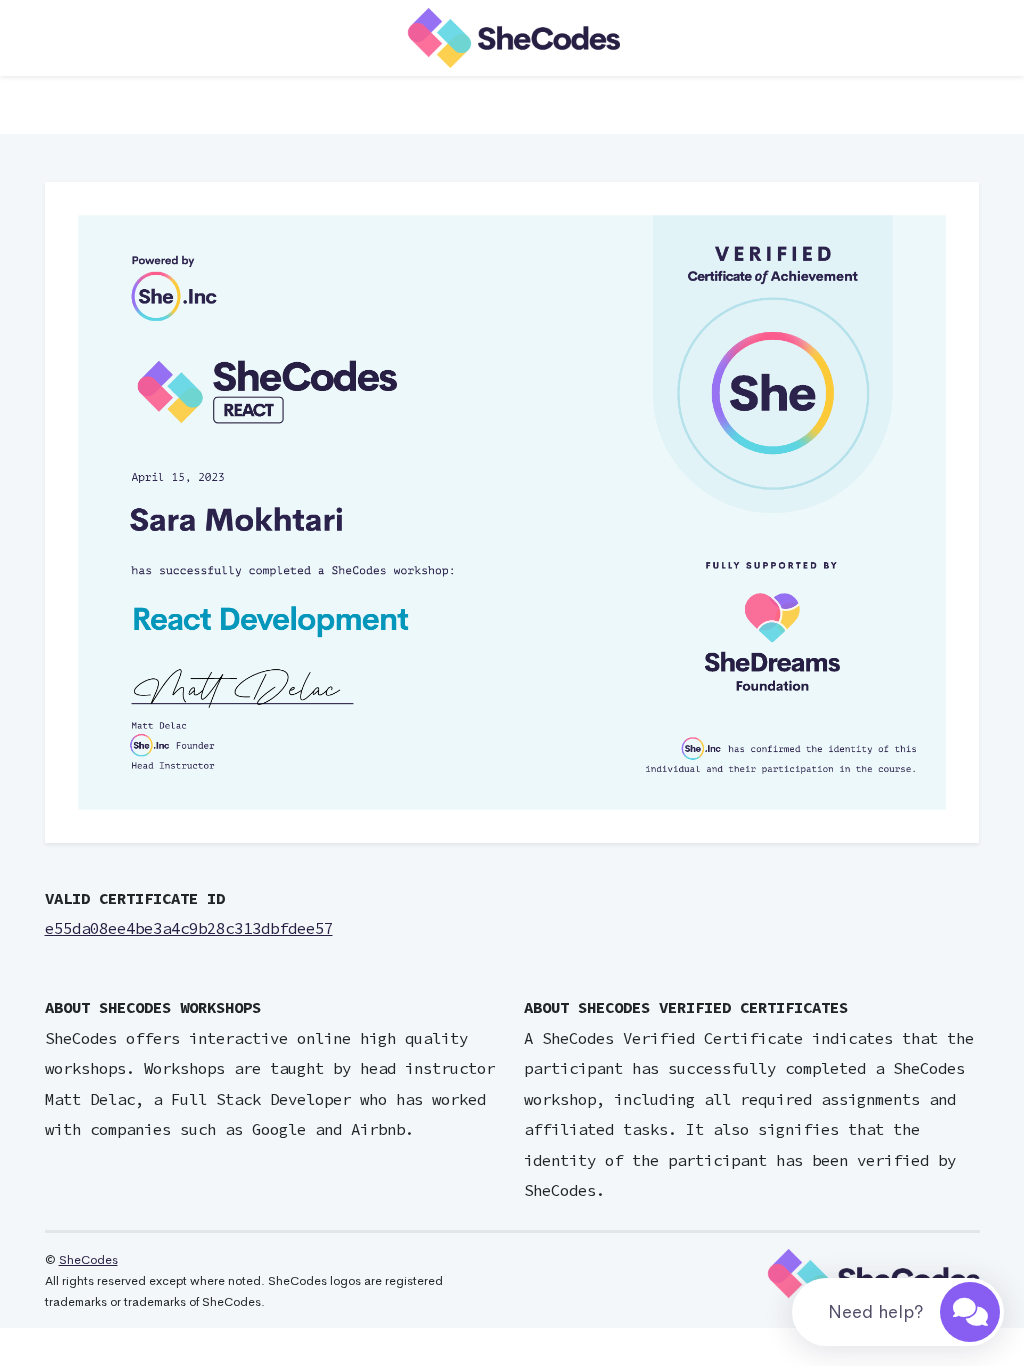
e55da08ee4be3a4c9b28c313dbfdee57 (189, 928)
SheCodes (88, 1260)
